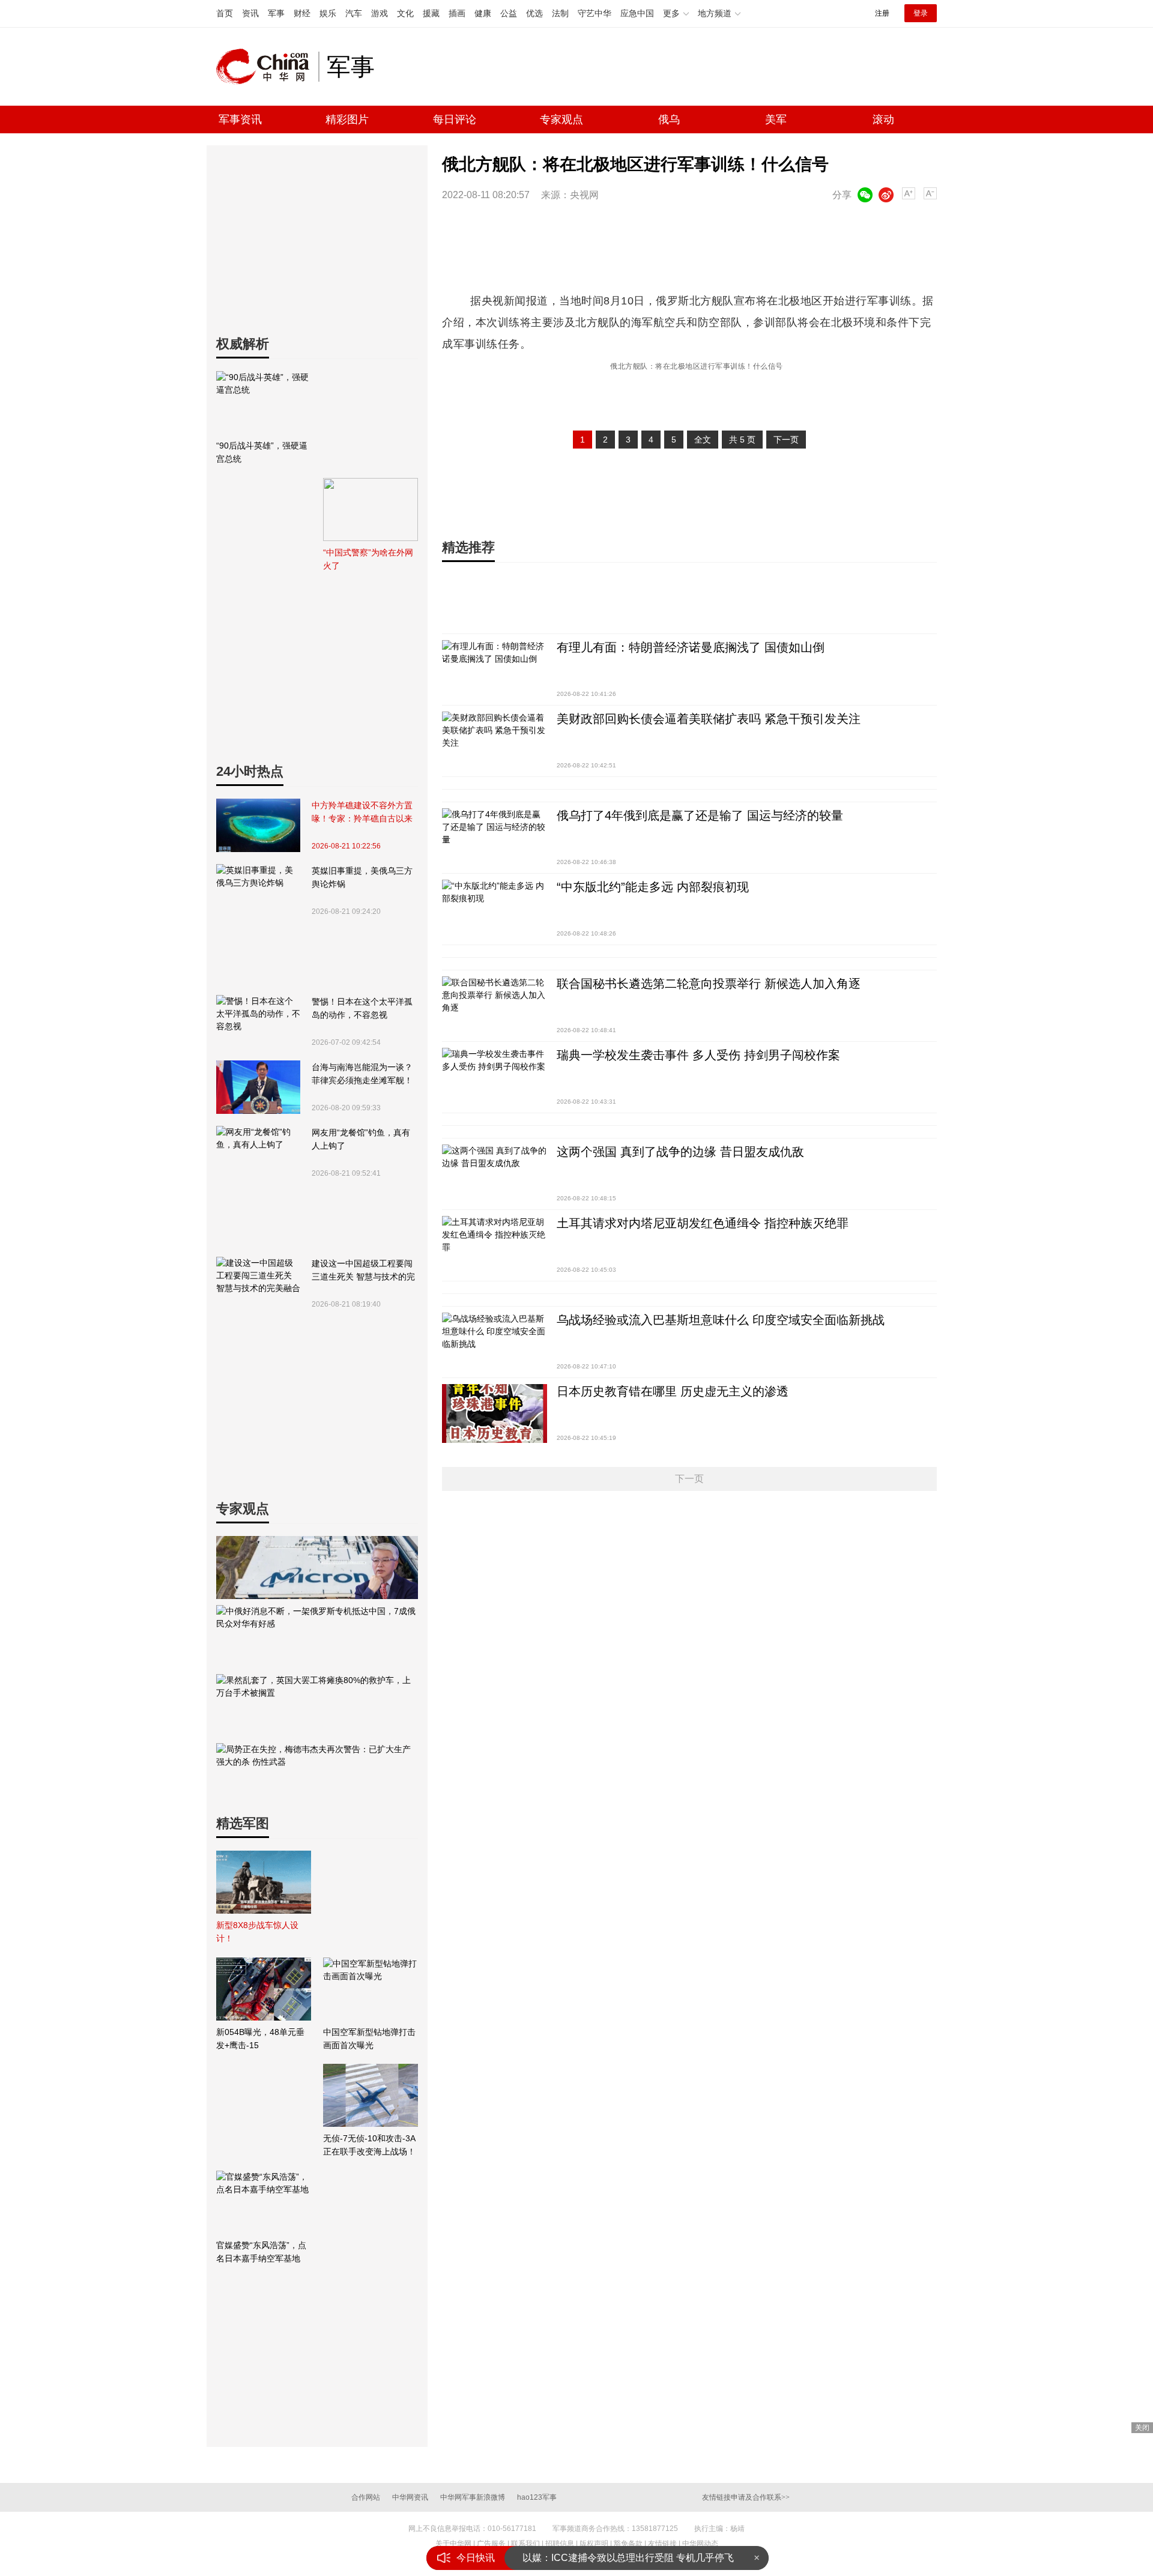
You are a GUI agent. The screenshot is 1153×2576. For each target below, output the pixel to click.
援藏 (431, 13)
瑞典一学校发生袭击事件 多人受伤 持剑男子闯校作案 (698, 1055)
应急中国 (637, 13)
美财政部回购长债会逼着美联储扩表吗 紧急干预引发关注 (709, 719)
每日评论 (455, 119)
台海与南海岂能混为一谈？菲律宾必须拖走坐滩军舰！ (362, 1074)
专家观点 (561, 119)
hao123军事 (537, 2497)
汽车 (354, 13)
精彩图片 (347, 119)
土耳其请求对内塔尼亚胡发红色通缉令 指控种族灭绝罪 (703, 1223)
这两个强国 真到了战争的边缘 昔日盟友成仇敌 (680, 1152)
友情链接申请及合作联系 (746, 2497)
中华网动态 (700, 2544)
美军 (776, 119)
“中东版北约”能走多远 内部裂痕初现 (653, 887)
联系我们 (525, 2544)
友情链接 (662, 2544)
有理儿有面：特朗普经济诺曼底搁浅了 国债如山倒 (691, 647)
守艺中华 (595, 13)
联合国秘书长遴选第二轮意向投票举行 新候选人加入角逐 (709, 984)
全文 (703, 440)
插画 (457, 13)
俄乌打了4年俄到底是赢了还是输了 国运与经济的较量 (700, 815)
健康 (483, 13)
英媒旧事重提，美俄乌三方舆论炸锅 (362, 877)
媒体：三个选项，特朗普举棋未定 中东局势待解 (625, 2558)
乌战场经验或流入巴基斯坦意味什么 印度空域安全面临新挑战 (721, 1320)
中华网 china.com (267, 67)
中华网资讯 (410, 2497)
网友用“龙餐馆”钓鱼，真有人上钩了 (361, 1139)
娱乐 (328, 13)
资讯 (250, 13)
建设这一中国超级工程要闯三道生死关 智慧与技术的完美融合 (363, 1271)
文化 (405, 13)
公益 (509, 13)
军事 (276, 13)
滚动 (883, 119)
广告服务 (491, 2544)
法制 (560, 13)
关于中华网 (453, 2544)
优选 (534, 13)
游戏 (380, 13)
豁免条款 (628, 2544)
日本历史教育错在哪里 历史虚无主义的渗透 (673, 1391)
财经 (302, 13)
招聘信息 (560, 2544)
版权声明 (594, 2544)
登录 (921, 13)
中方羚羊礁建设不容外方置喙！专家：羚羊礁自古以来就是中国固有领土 (362, 813)
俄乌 (669, 119)
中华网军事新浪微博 (473, 2497)
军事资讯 (240, 119)
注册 (882, 13)
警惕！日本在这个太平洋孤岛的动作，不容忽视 (362, 1008)
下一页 (786, 440)
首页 (225, 13)
